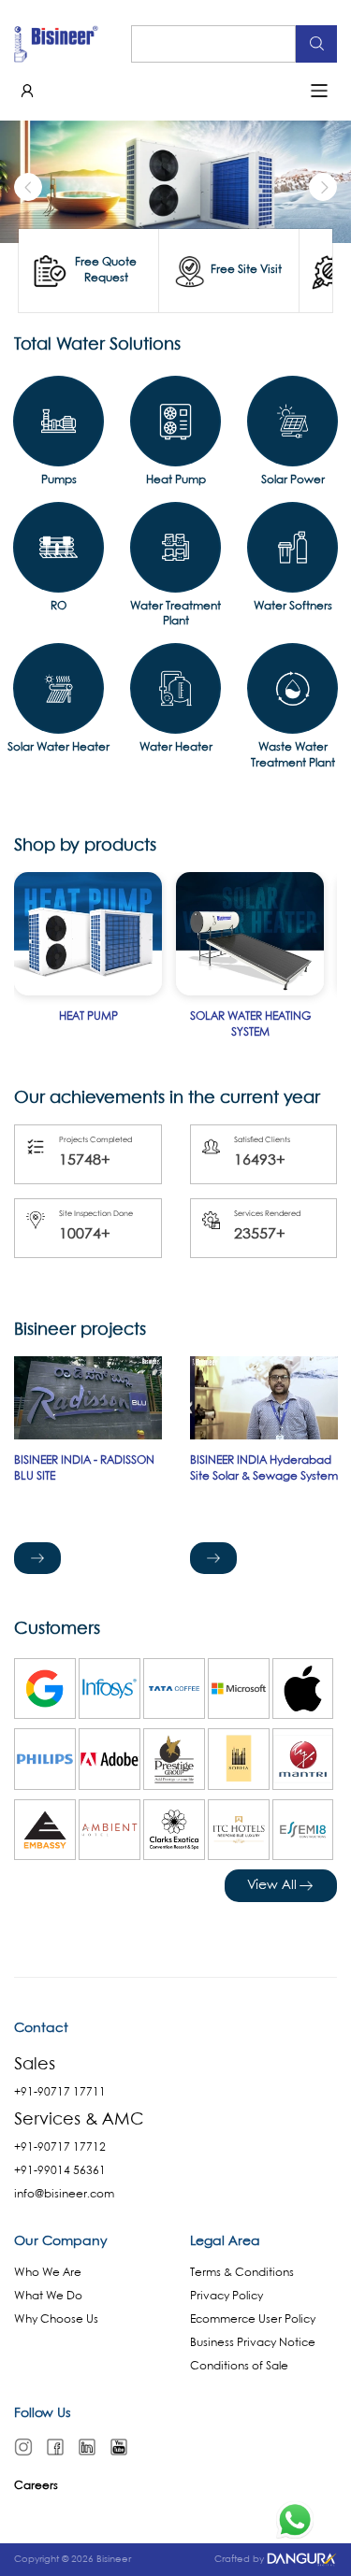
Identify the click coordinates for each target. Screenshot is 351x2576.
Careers (36, 2486)
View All (272, 1885)
